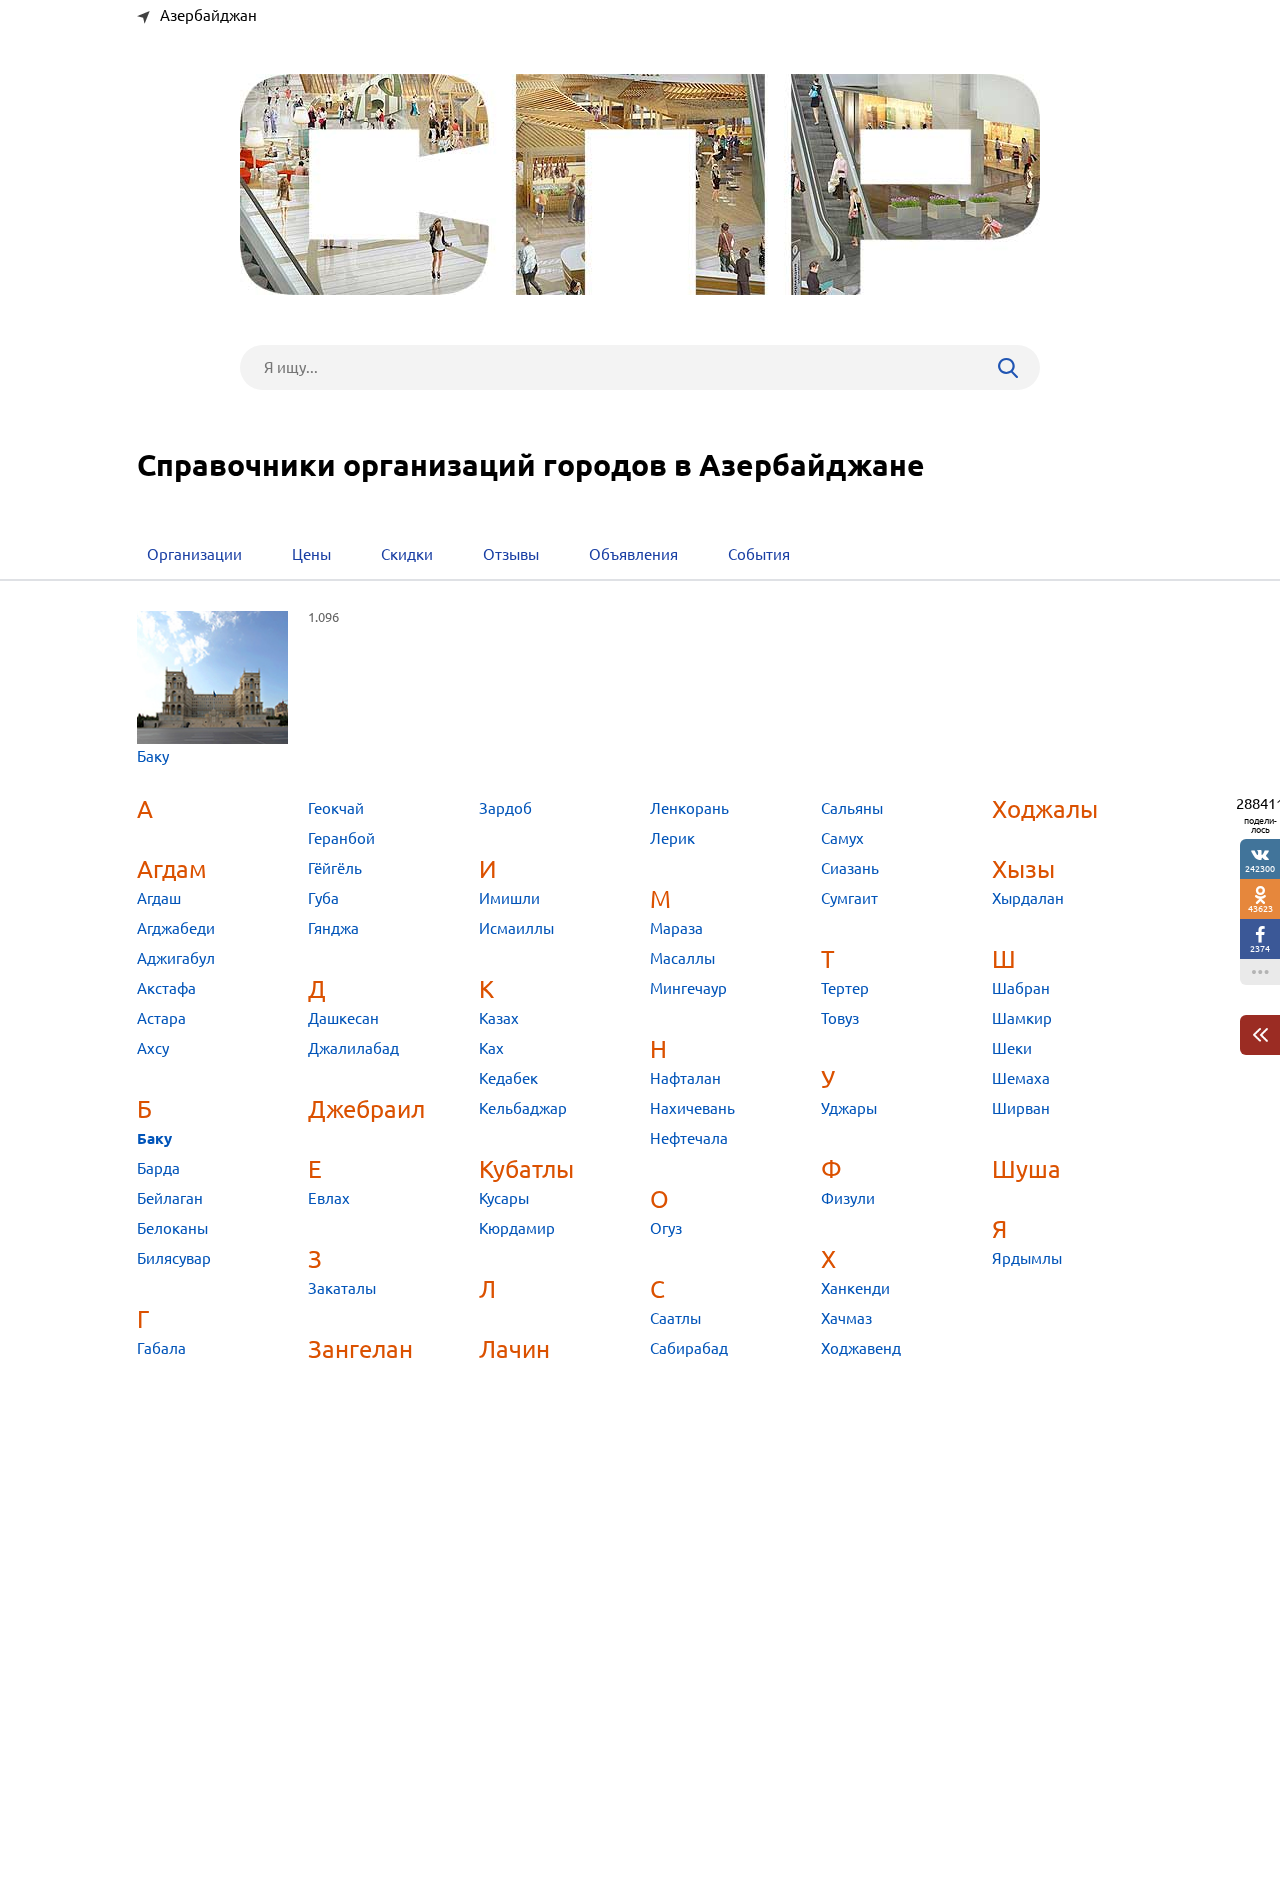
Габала (161, 1348)
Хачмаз (846, 1318)
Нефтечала (689, 1138)
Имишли (509, 898)
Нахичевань (692, 1108)
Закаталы (342, 1288)
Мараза (676, 928)
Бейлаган (170, 1198)
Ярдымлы (1027, 1258)
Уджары (849, 1108)
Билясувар (174, 1258)
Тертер (845, 988)
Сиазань (850, 868)
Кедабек (508, 1078)
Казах (499, 1018)
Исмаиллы (516, 928)
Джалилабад (353, 1048)
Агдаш (159, 898)
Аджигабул (176, 958)
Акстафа (166, 988)
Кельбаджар (523, 1108)
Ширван (1021, 1108)
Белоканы (172, 1228)
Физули (848, 1198)
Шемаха (1021, 1078)
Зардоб (505, 808)
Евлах (329, 1198)
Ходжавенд (861, 1348)
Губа (323, 898)
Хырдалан (1028, 898)
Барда (158, 1168)
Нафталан (685, 1078)
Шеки (1012, 1048)
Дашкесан (343, 1018)
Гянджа (333, 928)
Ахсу (153, 1048)
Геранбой (341, 838)
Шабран (1021, 988)
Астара (161, 1018)
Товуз (840, 1018)
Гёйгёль (335, 868)
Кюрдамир (517, 1228)
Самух (842, 838)
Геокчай (336, 808)
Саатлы (675, 1318)
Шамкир (1022, 1018)
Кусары (504, 1198)
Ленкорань (689, 808)
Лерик (672, 838)
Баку (153, 756)
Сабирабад (689, 1348)
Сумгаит (849, 898)
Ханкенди (855, 1288)
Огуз (666, 1228)
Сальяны (852, 808)
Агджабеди (176, 928)
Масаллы (682, 958)
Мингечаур (688, 988)
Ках (491, 1048)
